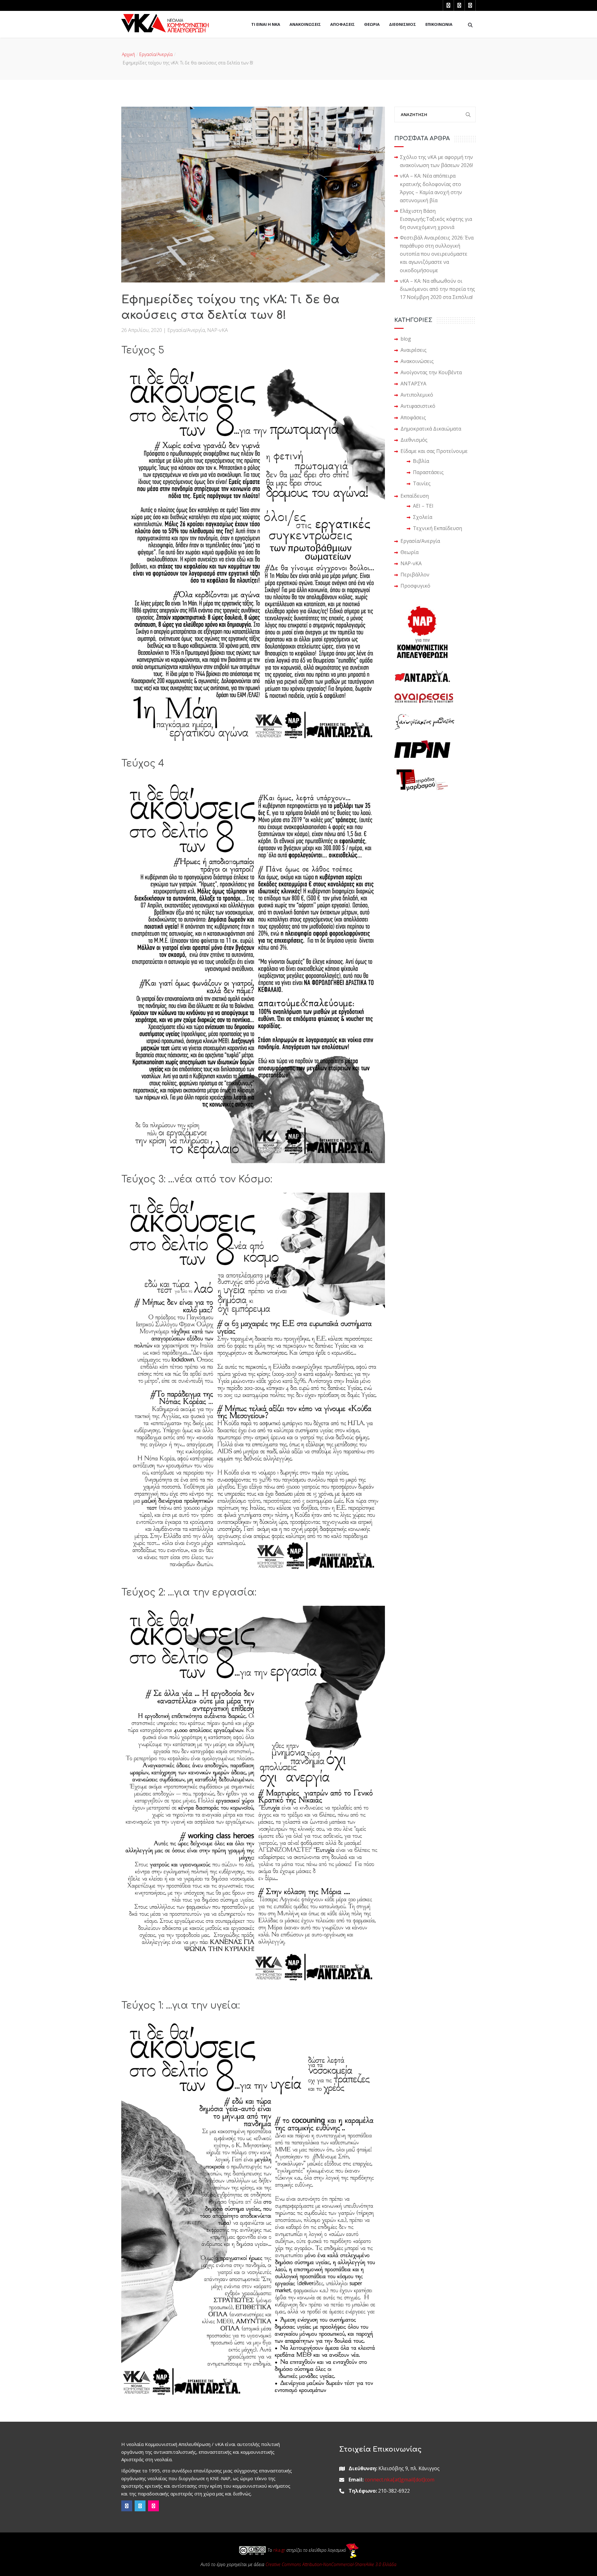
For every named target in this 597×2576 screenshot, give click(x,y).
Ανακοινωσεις (305, 24)
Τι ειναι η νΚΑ (266, 24)
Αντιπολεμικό (417, 395)
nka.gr (279, 2550)
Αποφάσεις (413, 417)
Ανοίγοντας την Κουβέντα (431, 372)
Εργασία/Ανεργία (156, 54)
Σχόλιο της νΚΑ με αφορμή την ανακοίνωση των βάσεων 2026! (436, 161)
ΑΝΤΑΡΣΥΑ (413, 384)
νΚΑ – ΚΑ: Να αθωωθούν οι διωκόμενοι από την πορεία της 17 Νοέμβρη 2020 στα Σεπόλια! (437, 289)
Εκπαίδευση (415, 496)
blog (406, 339)
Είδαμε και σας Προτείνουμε (434, 451)
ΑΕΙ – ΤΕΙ (423, 506)
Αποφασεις (342, 24)
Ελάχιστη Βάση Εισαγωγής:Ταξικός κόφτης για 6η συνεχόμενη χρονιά (436, 219)
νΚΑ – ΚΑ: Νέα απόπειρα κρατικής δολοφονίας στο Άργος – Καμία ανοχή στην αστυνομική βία (431, 188)
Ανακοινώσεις (417, 361)
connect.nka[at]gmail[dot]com (400, 2480)
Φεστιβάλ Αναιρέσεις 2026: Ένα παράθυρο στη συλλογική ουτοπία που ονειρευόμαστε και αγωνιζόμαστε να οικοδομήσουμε (437, 254)
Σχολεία (423, 517)
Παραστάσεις (428, 472)
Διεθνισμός (414, 440)
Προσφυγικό (415, 586)
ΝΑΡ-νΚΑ (218, 330)
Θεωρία (410, 552)
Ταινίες (422, 483)
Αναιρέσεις (414, 350)
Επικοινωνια (439, 24)
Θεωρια (372, 24)
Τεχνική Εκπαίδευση (437, 528)
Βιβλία (421, 461)
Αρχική (128, 54)
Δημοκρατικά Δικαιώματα (431, 429)
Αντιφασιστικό (418, 406)
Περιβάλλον (415, 575)
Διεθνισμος (403, 24)
